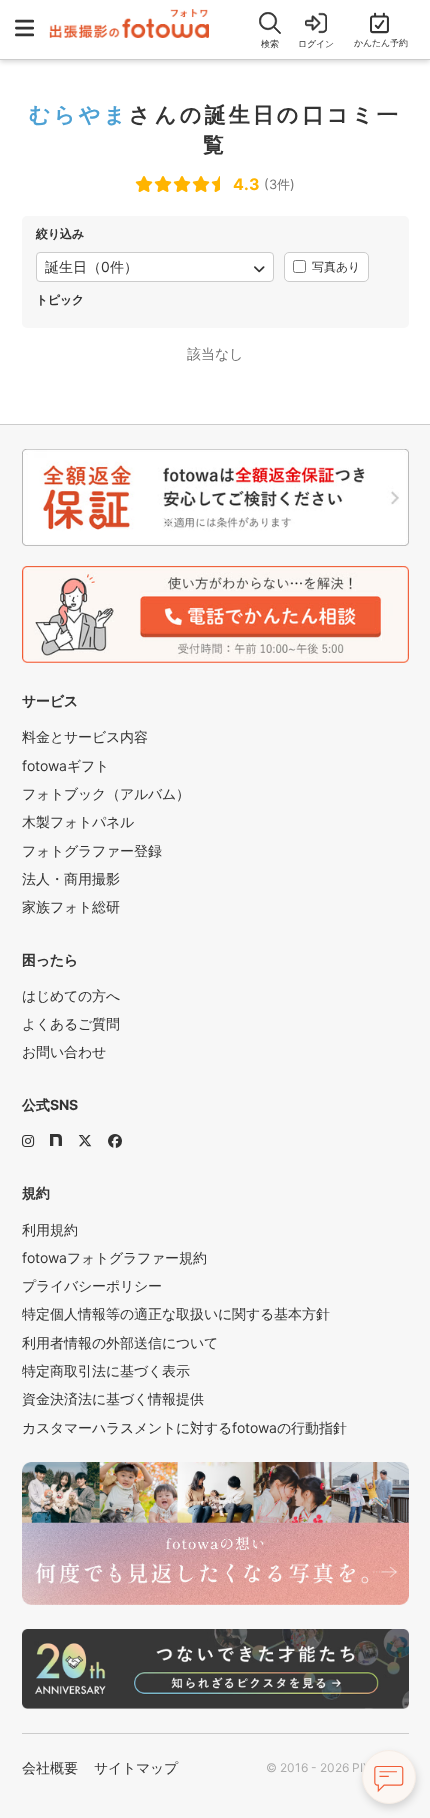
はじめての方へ (71, 995)
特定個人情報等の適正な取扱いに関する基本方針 (176, 1313)
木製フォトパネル (78, 821)
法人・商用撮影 (71, 878)
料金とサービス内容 (85, 736)
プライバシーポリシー (92, 1285)
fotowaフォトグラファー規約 (114, 1257)
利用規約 (50, 1229)
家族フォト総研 (71, 906)
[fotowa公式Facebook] (115, 1140)
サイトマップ (136, 1767)
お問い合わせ (64, 1051)
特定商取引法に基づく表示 (106, 1370)
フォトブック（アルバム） (106, 793)
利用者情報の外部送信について (120, 1342)
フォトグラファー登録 (92, 850)
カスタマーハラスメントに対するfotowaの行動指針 (184, 1427)
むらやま (79, 114)
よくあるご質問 (71, 1023)
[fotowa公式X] (85, 1140)
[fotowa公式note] (56, 1140)
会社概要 (50, 1767)
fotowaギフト (65, 765)
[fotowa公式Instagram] (28, 1140)
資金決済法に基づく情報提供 (113, 1398)
